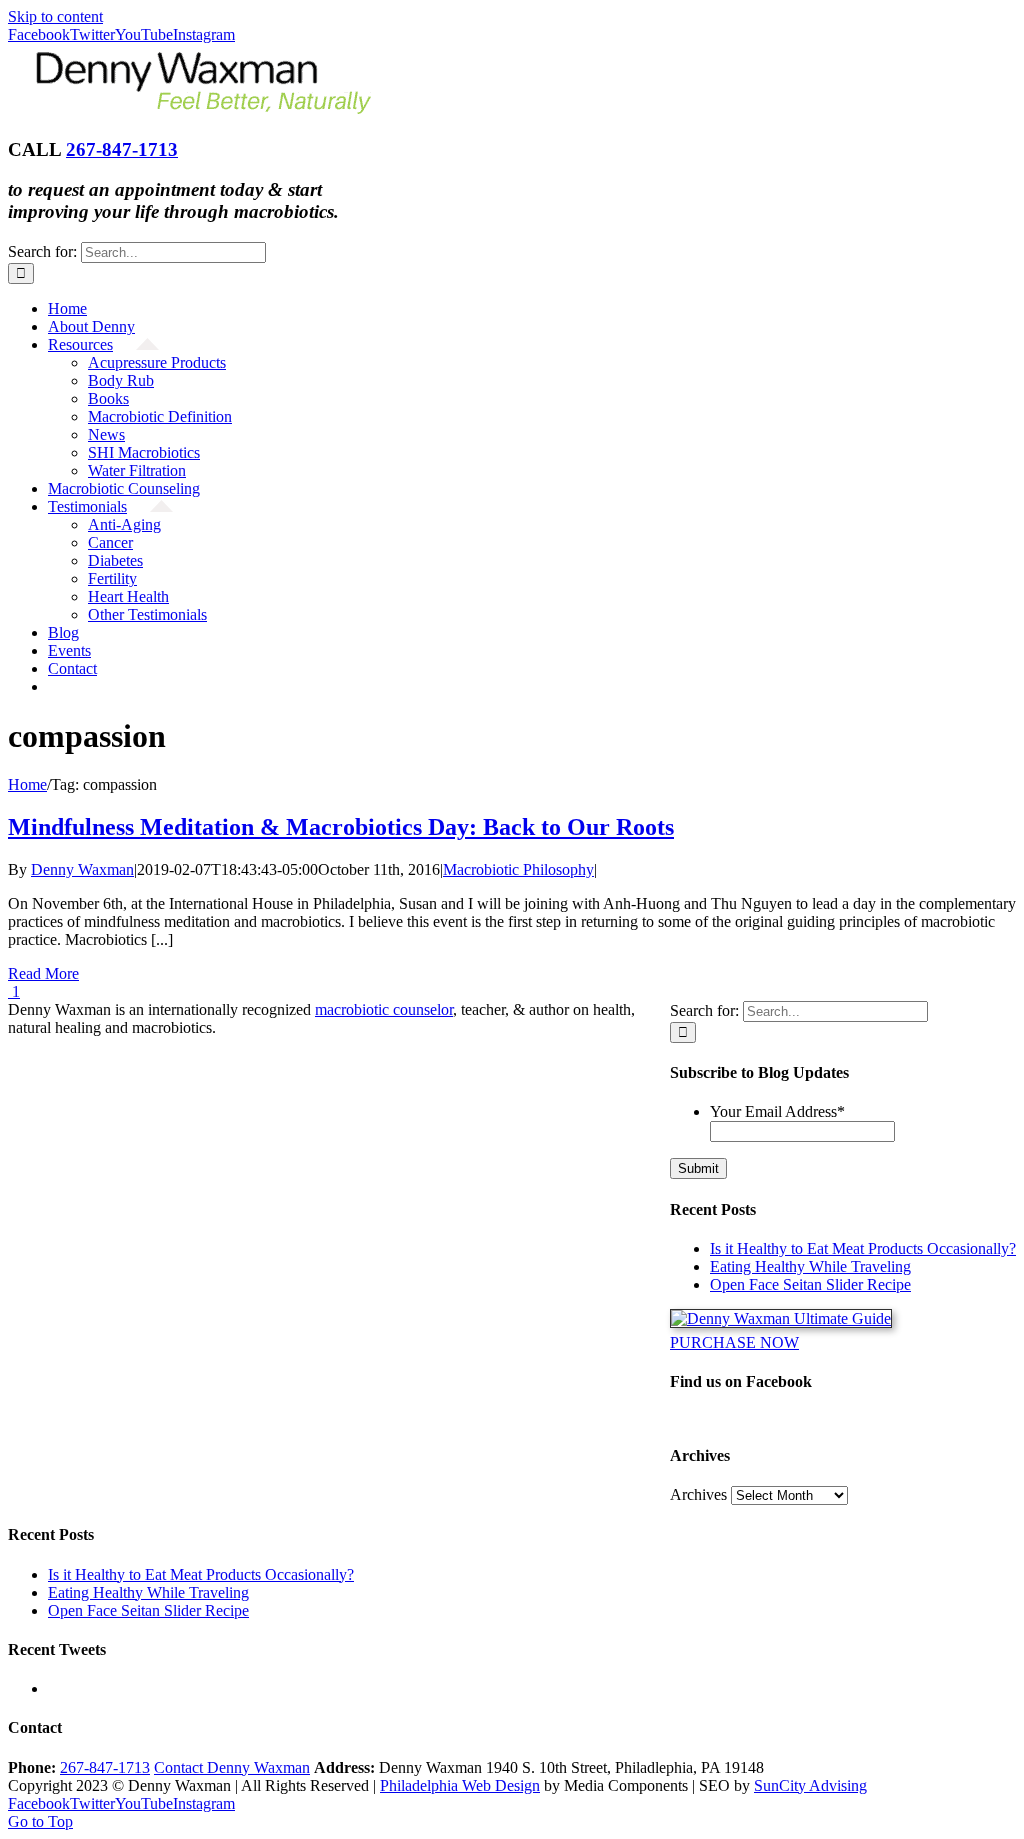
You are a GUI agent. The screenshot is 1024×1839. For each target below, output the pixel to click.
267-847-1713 (122, 149)
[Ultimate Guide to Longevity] (781, 1318)
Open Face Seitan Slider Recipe (810, 1284)
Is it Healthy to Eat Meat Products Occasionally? (863, 1248)
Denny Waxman (82, 869)
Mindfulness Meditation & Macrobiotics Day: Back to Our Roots (341, 827)
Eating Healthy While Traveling (810, 1266)
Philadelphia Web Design (460, 1785)
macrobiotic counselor (384, 1009)
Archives (698, 1494)
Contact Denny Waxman (232, 1767)
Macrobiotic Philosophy (518, 869)
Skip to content (55, 16)
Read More (43, 973)
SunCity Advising (810, 1785)
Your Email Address (777, 1111)
